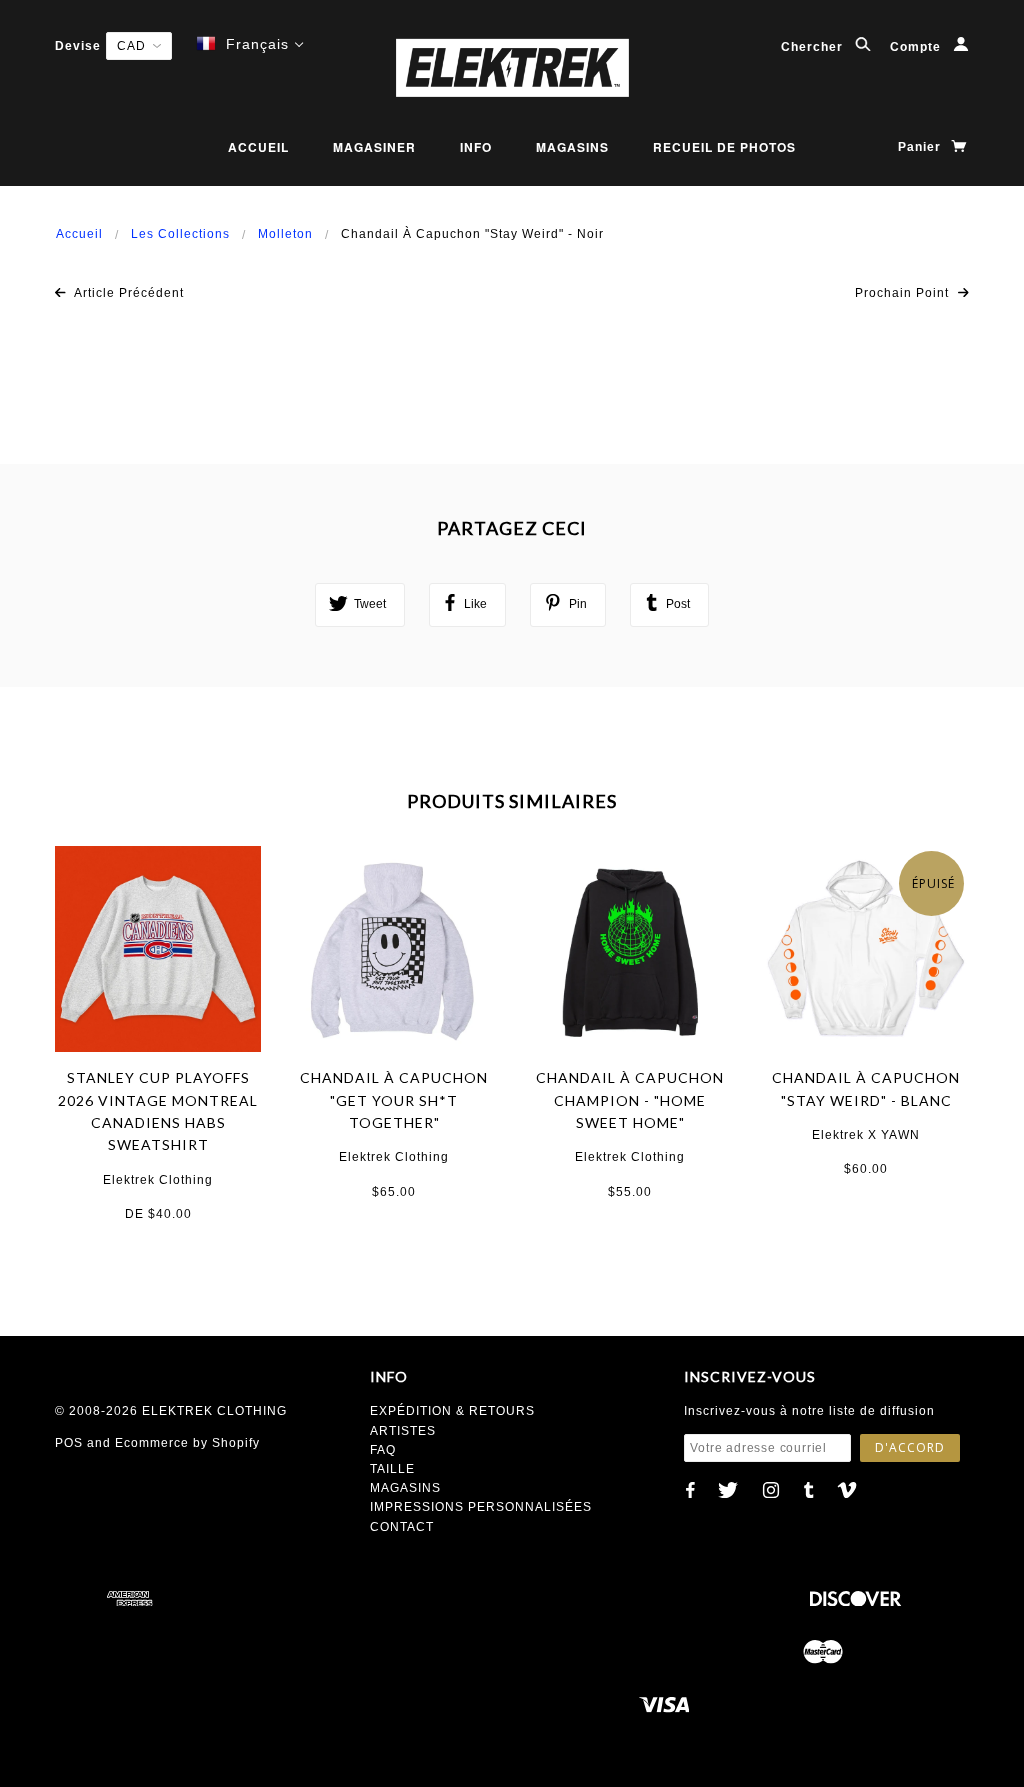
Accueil (258, 147)
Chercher (814, 47)
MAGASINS (405, 1488)
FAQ (383, 1450)
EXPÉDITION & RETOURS (452, 1411)
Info (476, 147)
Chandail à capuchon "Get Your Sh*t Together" (394, 1100)
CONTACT (402, 1527)
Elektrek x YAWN (866, 1135)
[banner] (512, 67)
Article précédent (127, 293)
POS (69, 1443)
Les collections (180, 234)
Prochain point (904, 293)
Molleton (285, 234)
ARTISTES (403, 1431)
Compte (917, 47)
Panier (921, 147)
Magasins (572, 147)
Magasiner (374, 147)
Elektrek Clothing (158, 1180)
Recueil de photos (724, 147)
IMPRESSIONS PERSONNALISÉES (481, 1507)
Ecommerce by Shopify (187, 1443)
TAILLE (392, 1469)
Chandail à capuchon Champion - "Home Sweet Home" (630, 1100)
